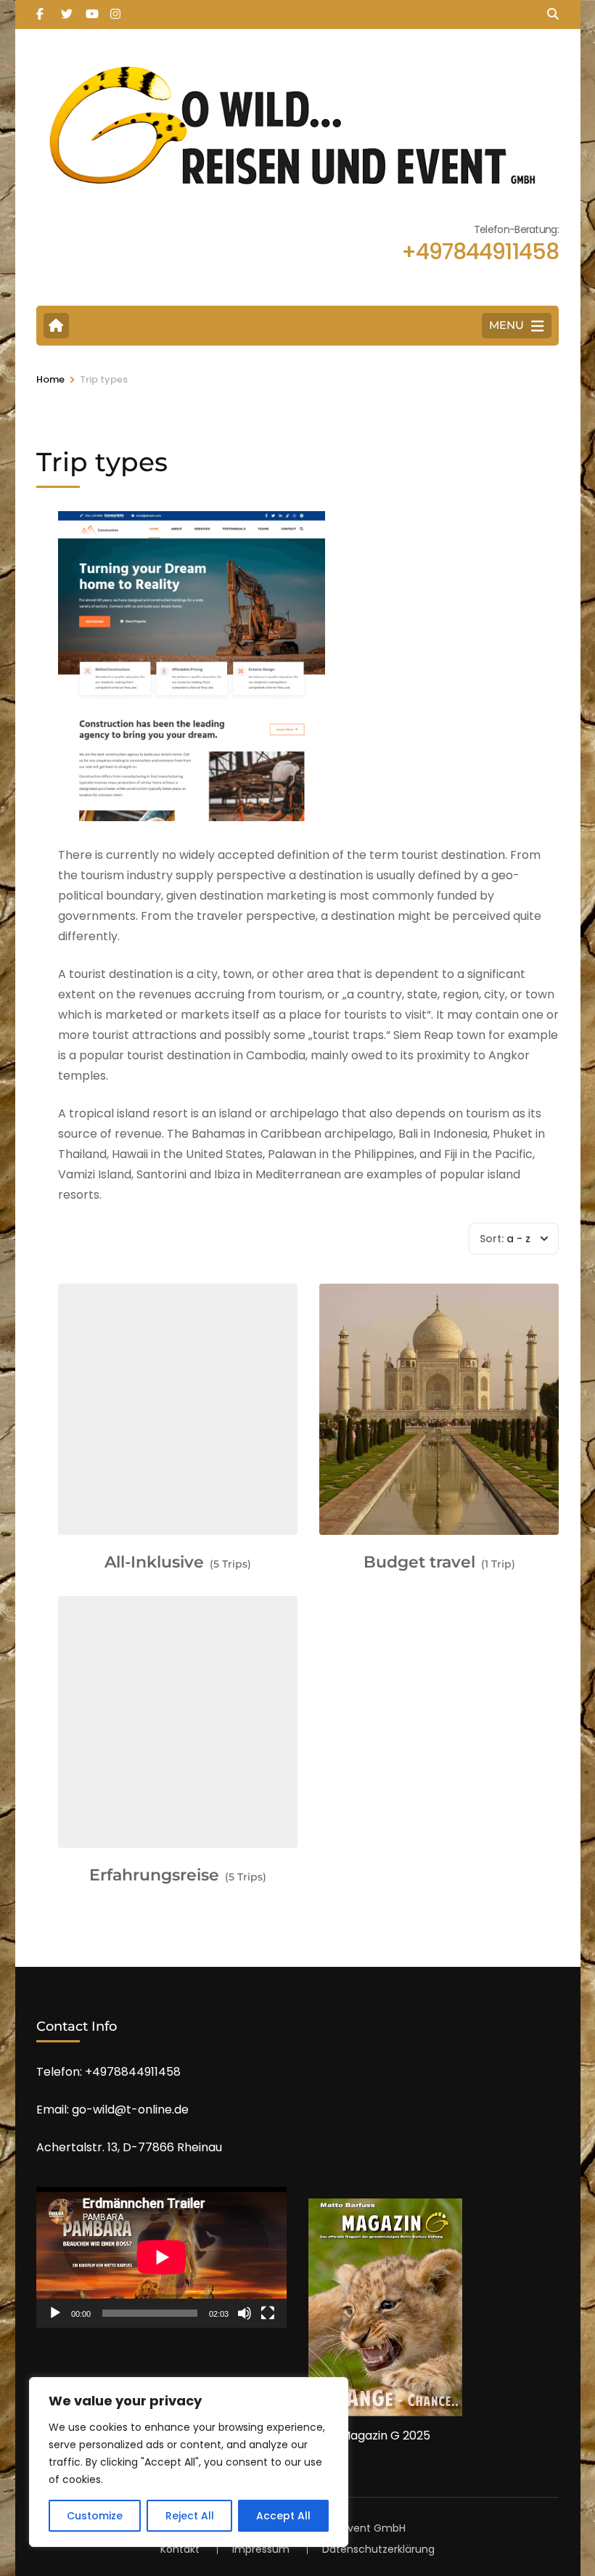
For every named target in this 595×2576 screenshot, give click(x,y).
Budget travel (419, 1562)
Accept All (283, 2516)
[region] (189, 2462)
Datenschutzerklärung (378, 2549)
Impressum (261, 2549)
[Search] (553, 14)
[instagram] (115, 9)
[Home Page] (56, 326)
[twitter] (66, 9)
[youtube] (91, 9)
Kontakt (180, 2549)
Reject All (190, 2516)
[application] (161, 2257)
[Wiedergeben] (55, 2313)
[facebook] (41, 9)
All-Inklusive (154, 1562)
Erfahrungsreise (154, 1875)
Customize (95, 2516)
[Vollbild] (268, 2313)
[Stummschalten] (245, 2313)
